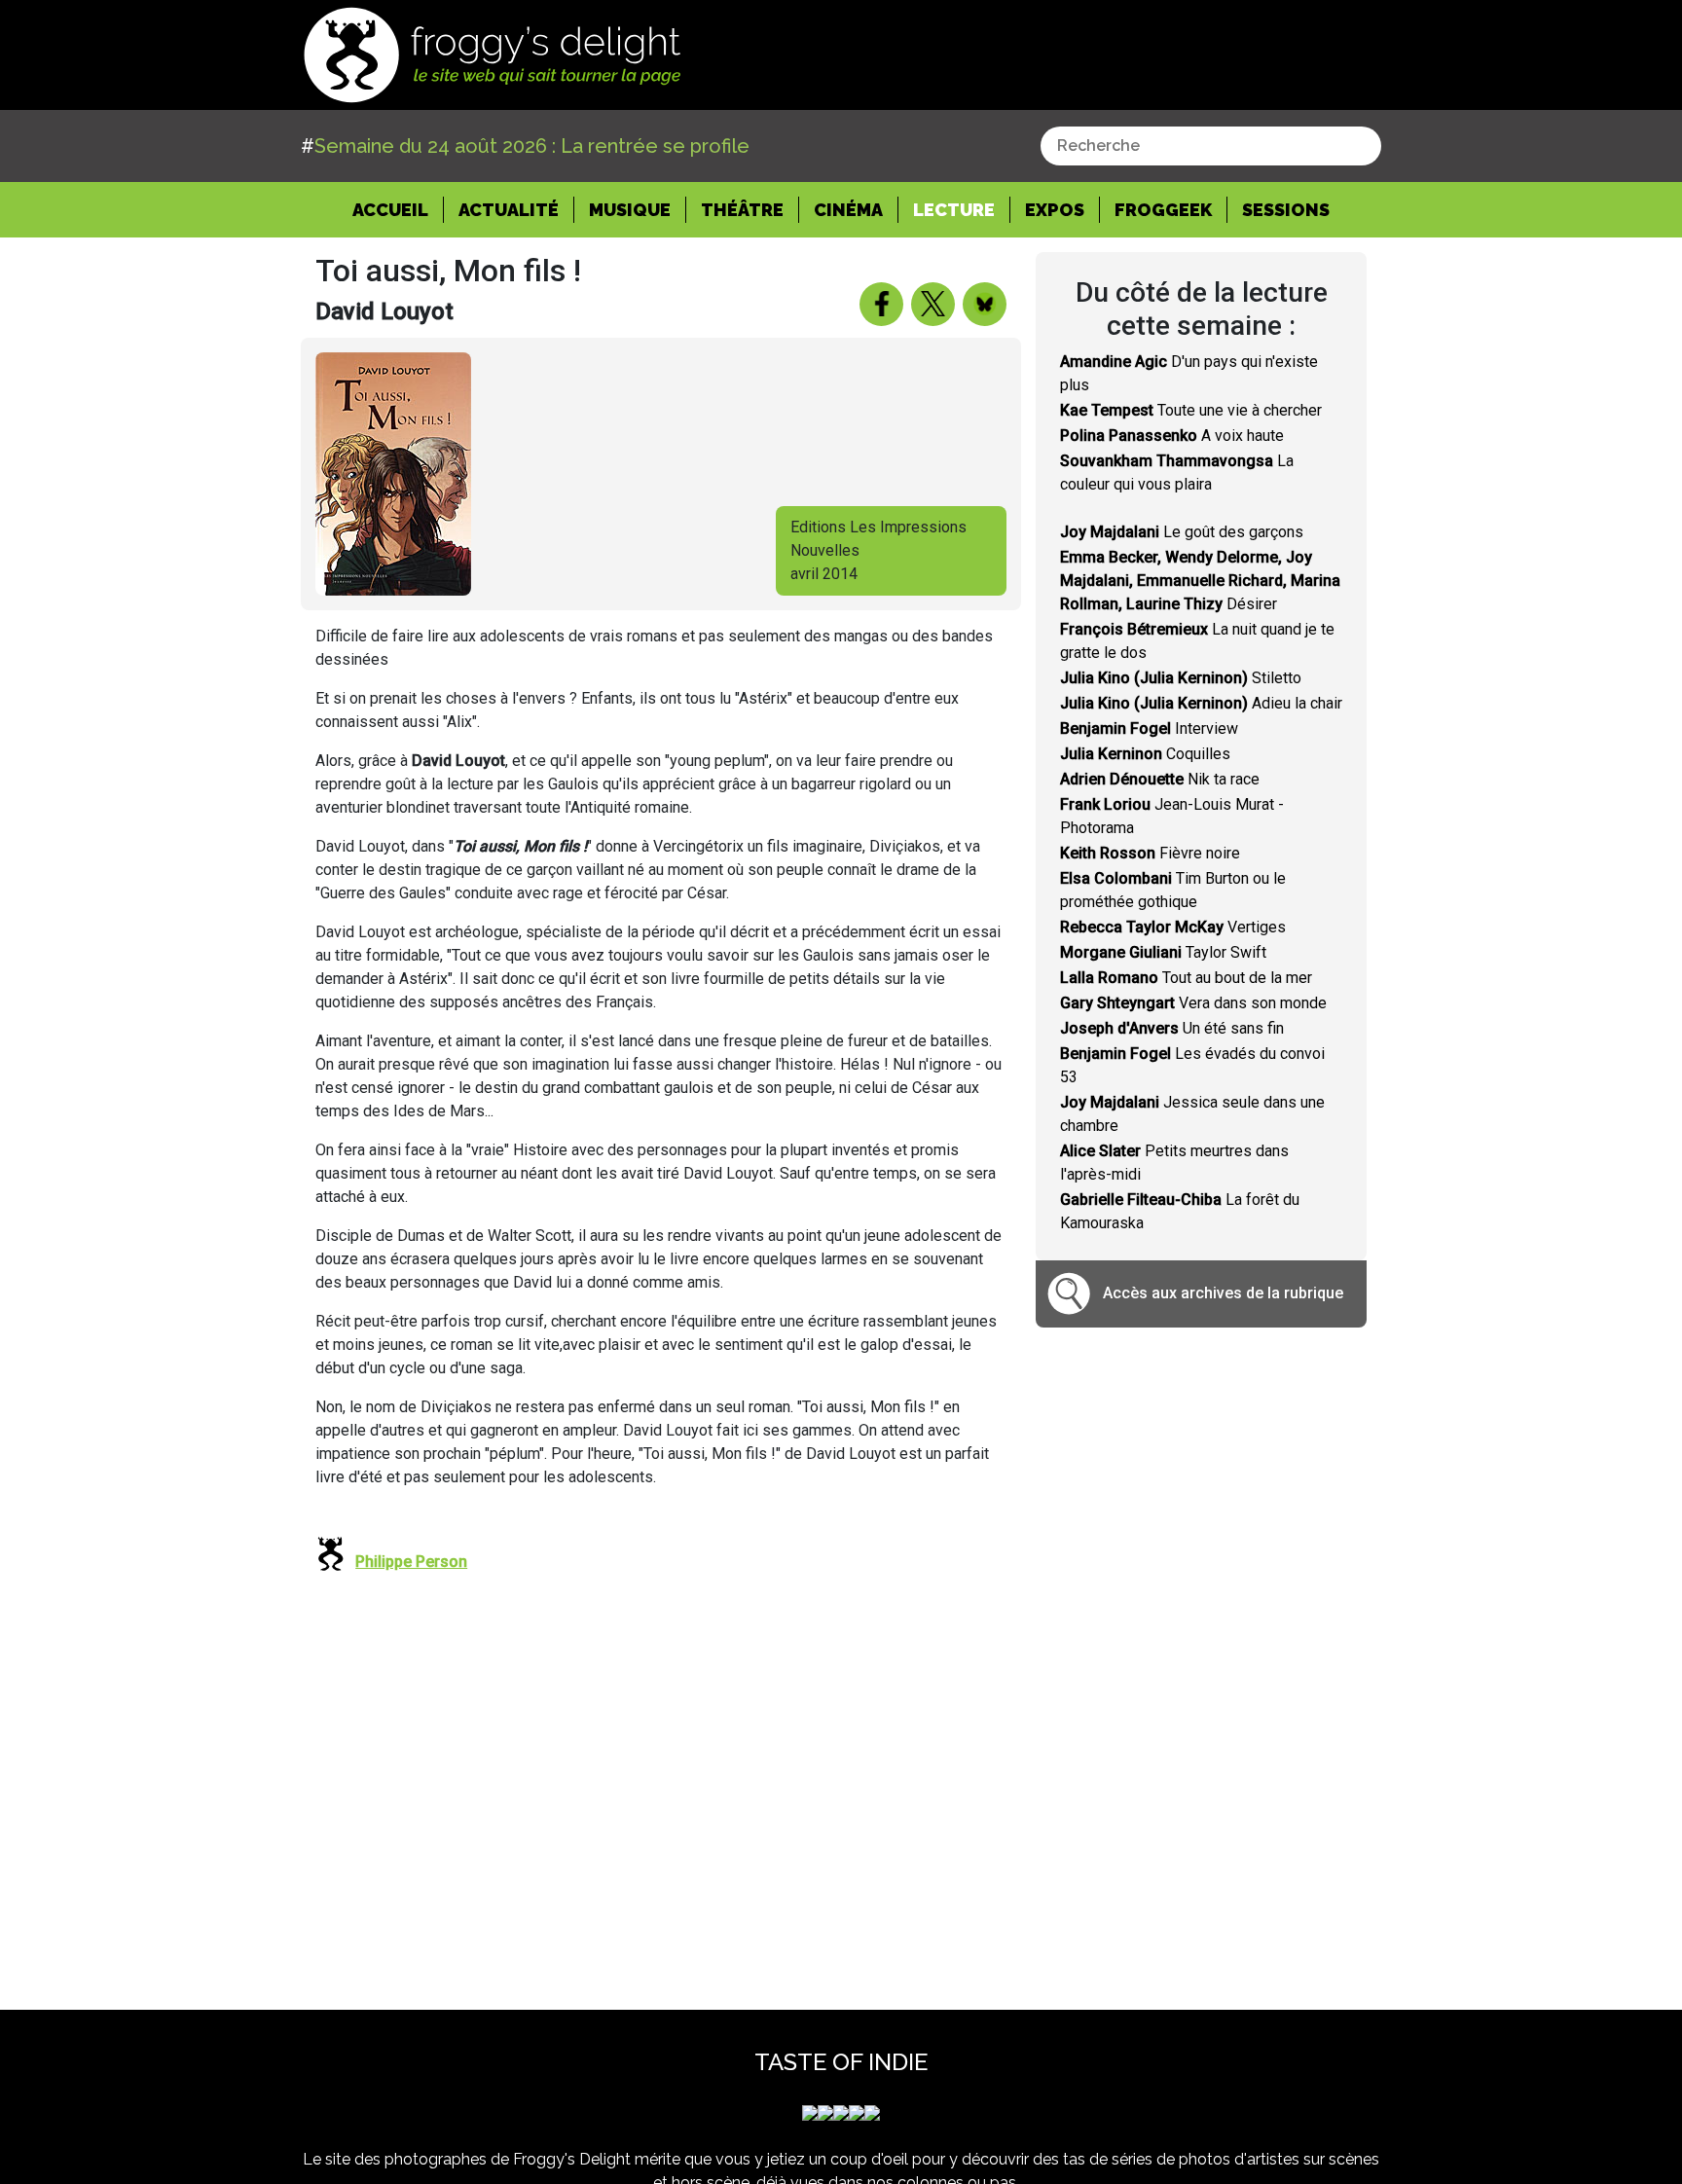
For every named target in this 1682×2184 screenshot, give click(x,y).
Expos (1055, 210)
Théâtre (742, 210)
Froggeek (1163, 210)
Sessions (1286, 210)
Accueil (398, 209)
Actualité (509, 210)
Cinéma (848, 210)
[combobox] (1211, 146)
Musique (630, 210)
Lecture (954, 210)
